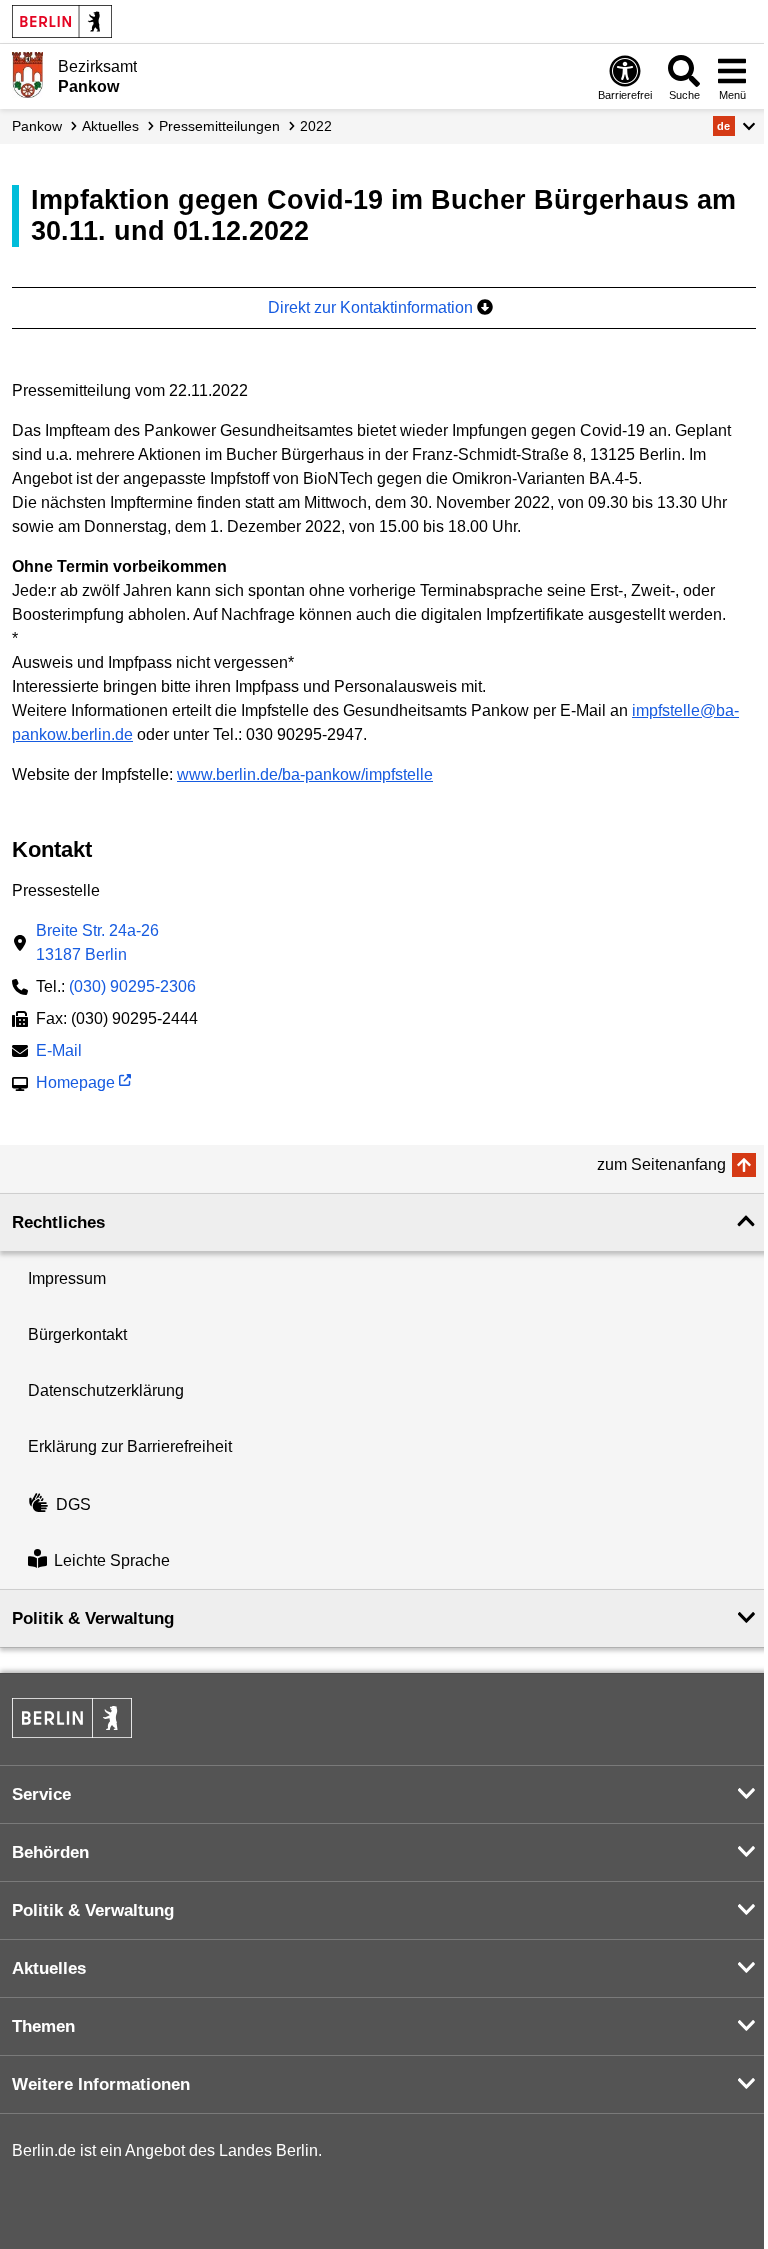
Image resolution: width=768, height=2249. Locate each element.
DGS (73, 1504)
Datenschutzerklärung (106, 1390)
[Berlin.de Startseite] (62, 21)
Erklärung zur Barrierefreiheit (130, 1446)
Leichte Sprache (112, 1560)
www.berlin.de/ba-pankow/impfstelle (305, 774)
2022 (316, 126)
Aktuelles (110, 126)
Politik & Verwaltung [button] (93, 1618)
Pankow (37, 126)
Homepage (75, 1084)
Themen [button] (43, 2026)
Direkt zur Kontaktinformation (372, 307)
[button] (734, 126)
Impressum (67, 1278)
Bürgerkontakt (77, 1334)
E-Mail (59, 1052)
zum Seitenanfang (661, 1164)
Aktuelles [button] (49, 1968)
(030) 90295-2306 (132, 986)
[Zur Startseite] (27, 75)
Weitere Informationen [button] (101, 2084)
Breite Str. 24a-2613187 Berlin (97, 942)
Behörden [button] (50, 1852)
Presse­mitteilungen (219, 126)
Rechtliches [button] (58, 1222)
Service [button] (41, 1794)
